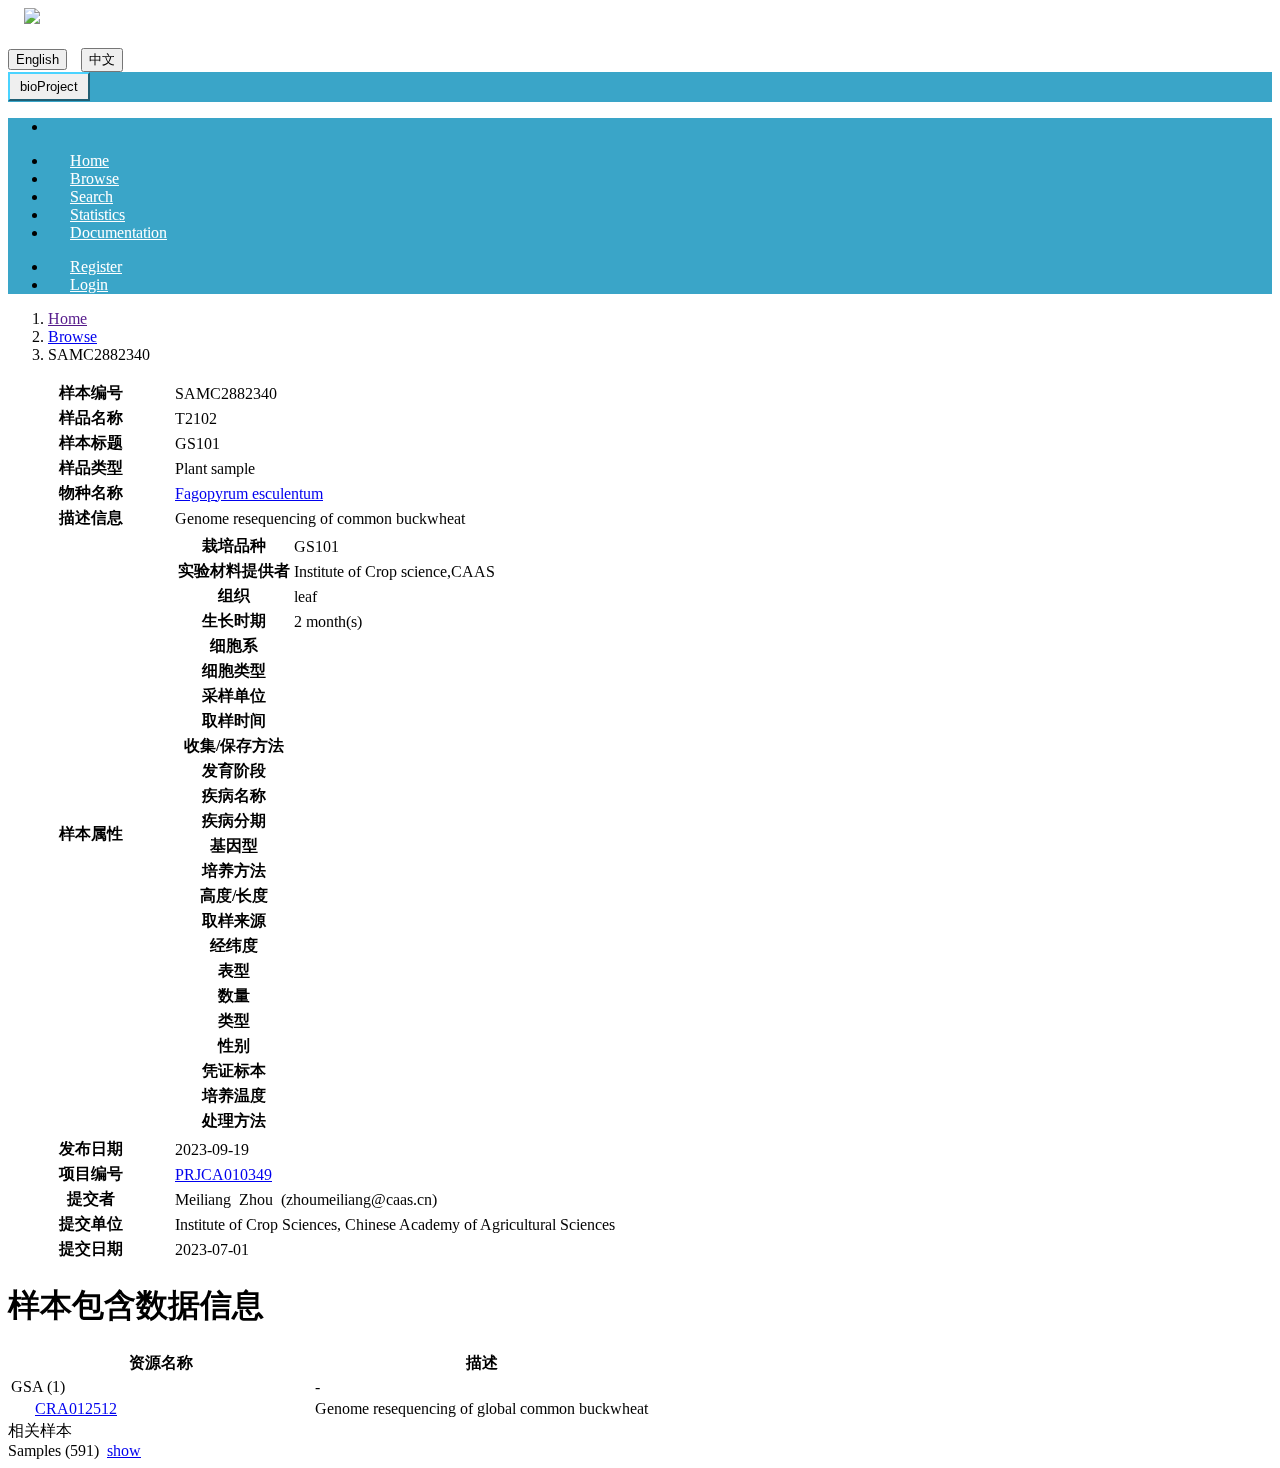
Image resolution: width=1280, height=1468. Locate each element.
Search (91, 196)
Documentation (118, 232)
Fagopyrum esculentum (249, 493)
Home (89, 160)
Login (89, 284)
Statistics (97, 214)
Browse (94, 178)
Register (96, 266)
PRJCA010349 (223, 1174)
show (124, 1450)
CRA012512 (76, 1408)
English (37, 59)
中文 (102, 59)
